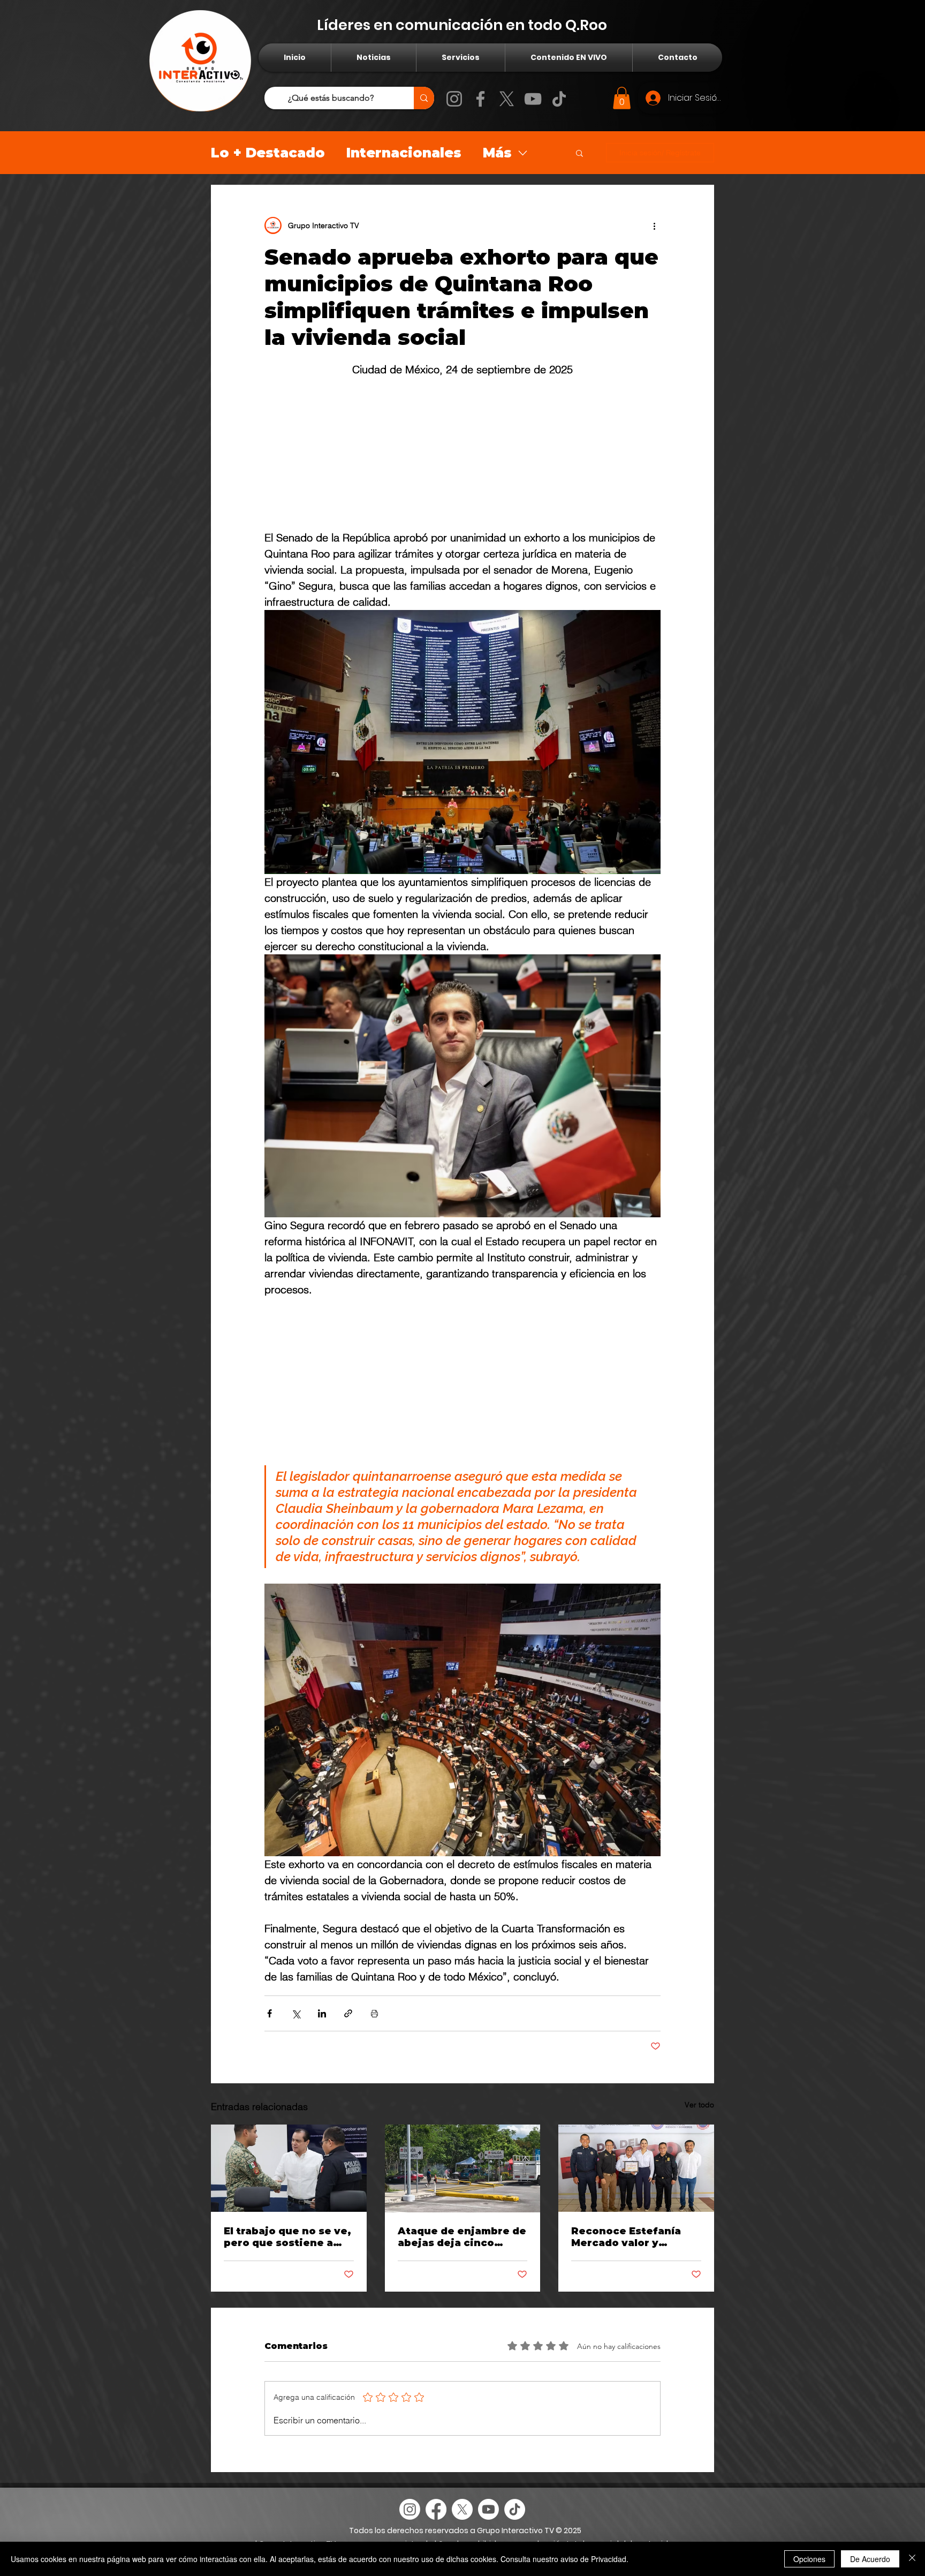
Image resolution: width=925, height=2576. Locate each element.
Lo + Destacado (268, 153)
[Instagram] (454, 99)
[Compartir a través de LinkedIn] (322, 2013)
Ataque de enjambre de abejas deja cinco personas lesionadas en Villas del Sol (462, 2237)
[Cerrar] (912, 2559)
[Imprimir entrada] (374, 2013)
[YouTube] (533, 99)
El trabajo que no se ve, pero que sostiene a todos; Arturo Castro (287, 2237)
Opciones (809, 2559)
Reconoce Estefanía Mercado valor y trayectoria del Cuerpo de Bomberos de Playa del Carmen (634, 2237)
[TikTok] (559, 99)
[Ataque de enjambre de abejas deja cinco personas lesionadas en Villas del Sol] (463, 2168)
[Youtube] (488, 2509)
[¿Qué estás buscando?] (424, 98)
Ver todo (699, 2105)
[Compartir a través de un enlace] (348, 2013)
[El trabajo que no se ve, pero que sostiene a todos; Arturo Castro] (289, 2168)
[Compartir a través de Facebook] (270, 2013)
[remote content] (462, 454)
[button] (622, 98)
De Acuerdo (870, 2559)
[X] (507, 99)
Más (497, 153)
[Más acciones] (654, 225)
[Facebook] (480, 99)
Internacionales (404, 153)
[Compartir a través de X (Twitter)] (296, 2013)
